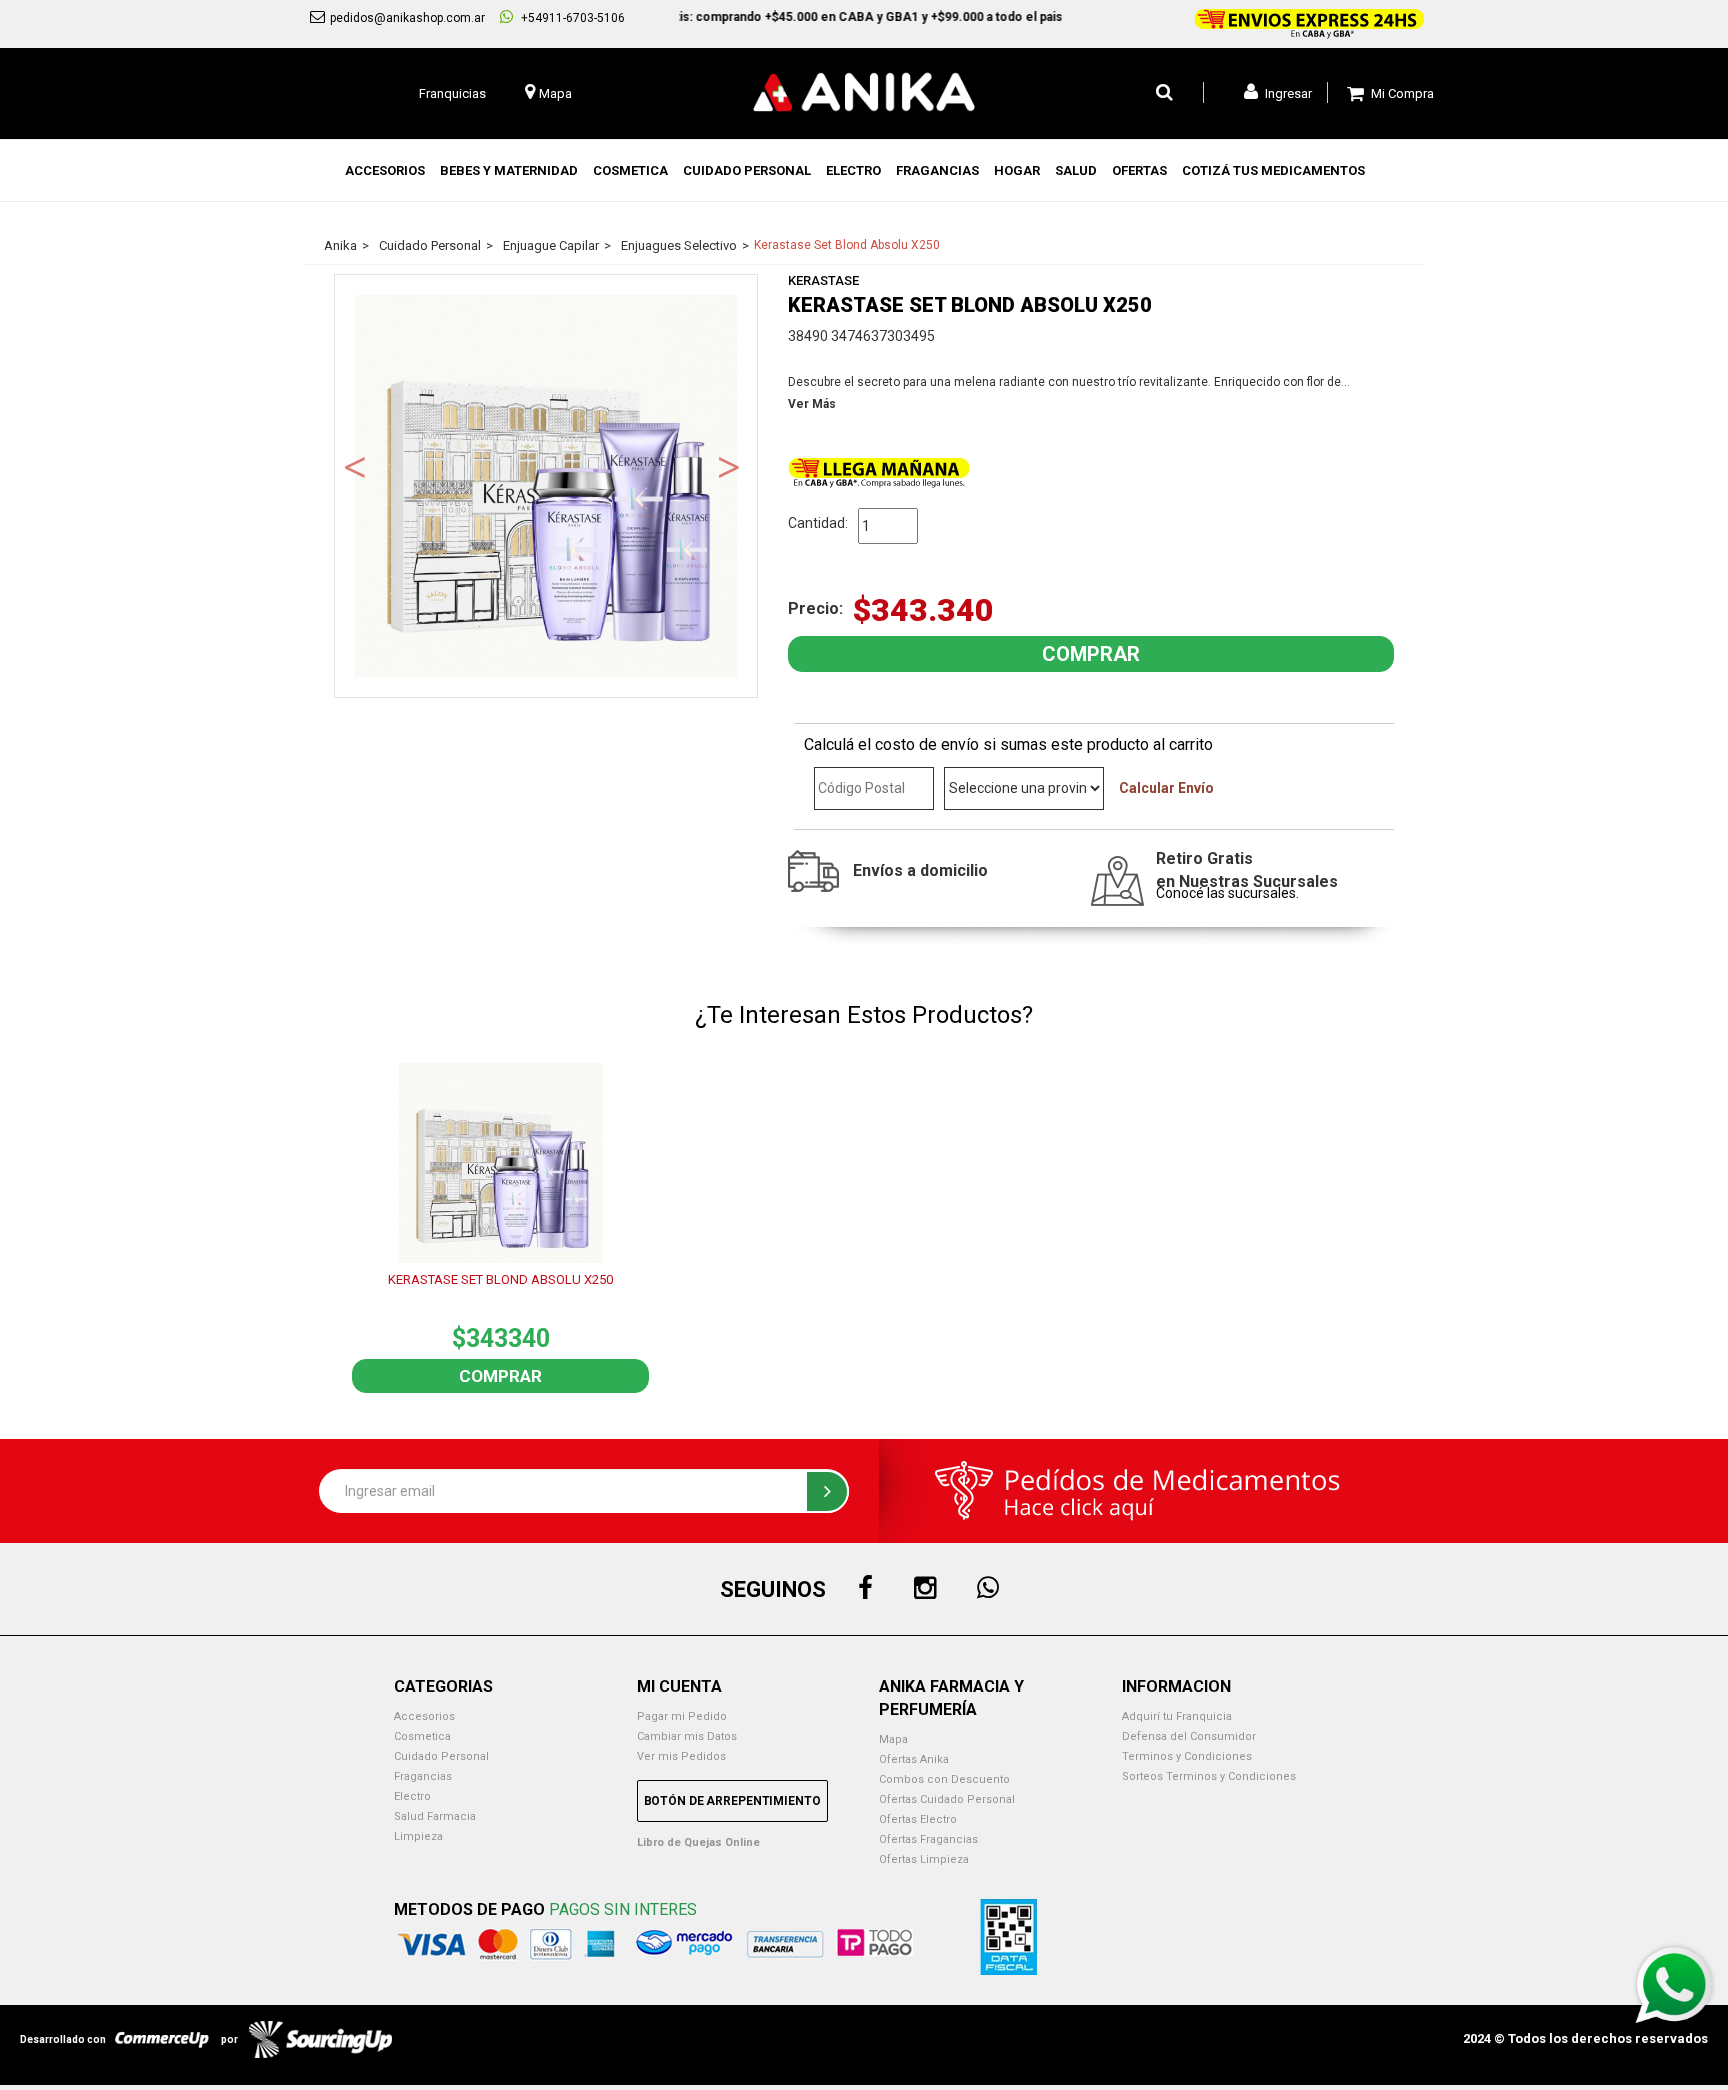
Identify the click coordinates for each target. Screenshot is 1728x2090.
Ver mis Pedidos (681, 1756)
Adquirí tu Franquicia (1177, 1716)
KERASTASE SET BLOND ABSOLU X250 (500, 1279)
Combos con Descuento (944, 1779)
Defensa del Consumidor (1189, 1736)
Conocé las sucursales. (1227, 893)
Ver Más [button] (812, 404)
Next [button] (729, 465)
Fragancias (423, 1776)
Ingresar (1287, 93)
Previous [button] (355, 465)
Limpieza (418, 1836)
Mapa (893, 1739)
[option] (546, 486)
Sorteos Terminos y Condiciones (1209, 1776)
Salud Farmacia (435, 1816)
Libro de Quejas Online (698, 1842)
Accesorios (424, 1716)
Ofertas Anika (914, 1759)
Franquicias (452, 93)
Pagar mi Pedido (682, 1716)
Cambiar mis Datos (687, 1736)
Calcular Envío (1166, 788)
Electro (412, 1796)
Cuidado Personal (441, 1756)
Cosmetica (422, 1736)
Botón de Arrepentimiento (732, 1801)
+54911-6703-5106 (571, 18)
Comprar (500, 1376)
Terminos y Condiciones (1187, 1756)
